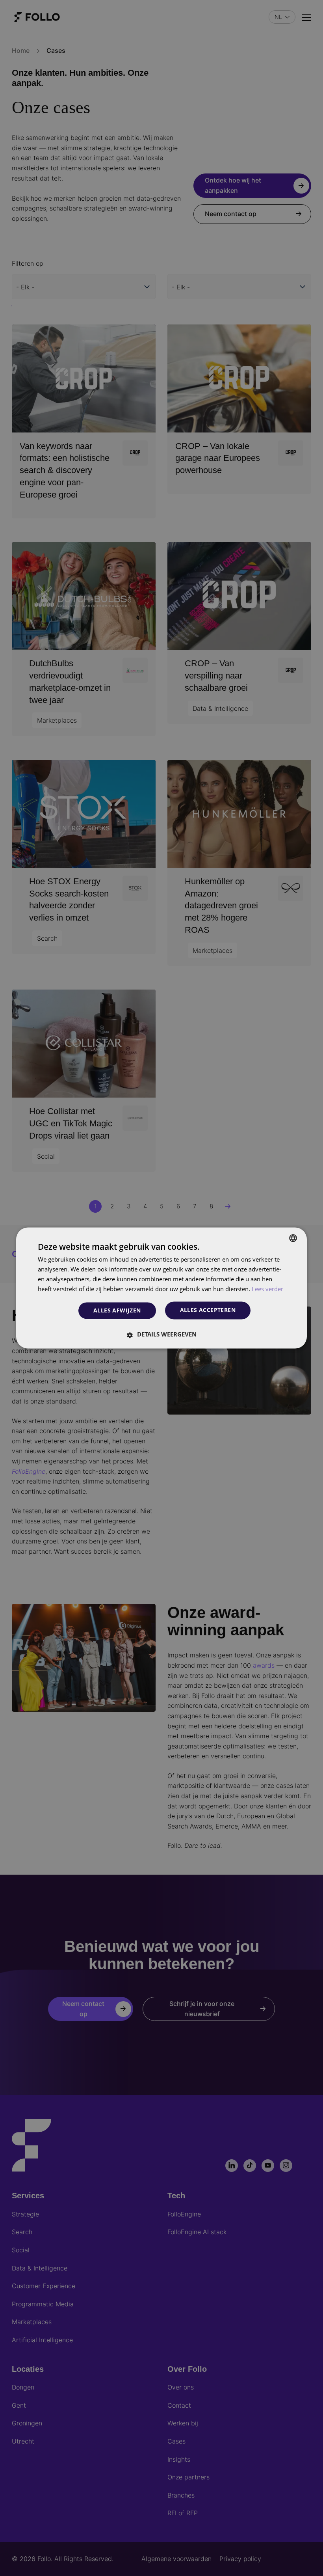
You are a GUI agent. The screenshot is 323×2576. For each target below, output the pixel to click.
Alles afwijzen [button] (117, 1310)
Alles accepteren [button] (208, 1310)
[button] (161, 1335)
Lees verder (267, 1289)
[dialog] (161, 1288)
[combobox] (293, 1238)
